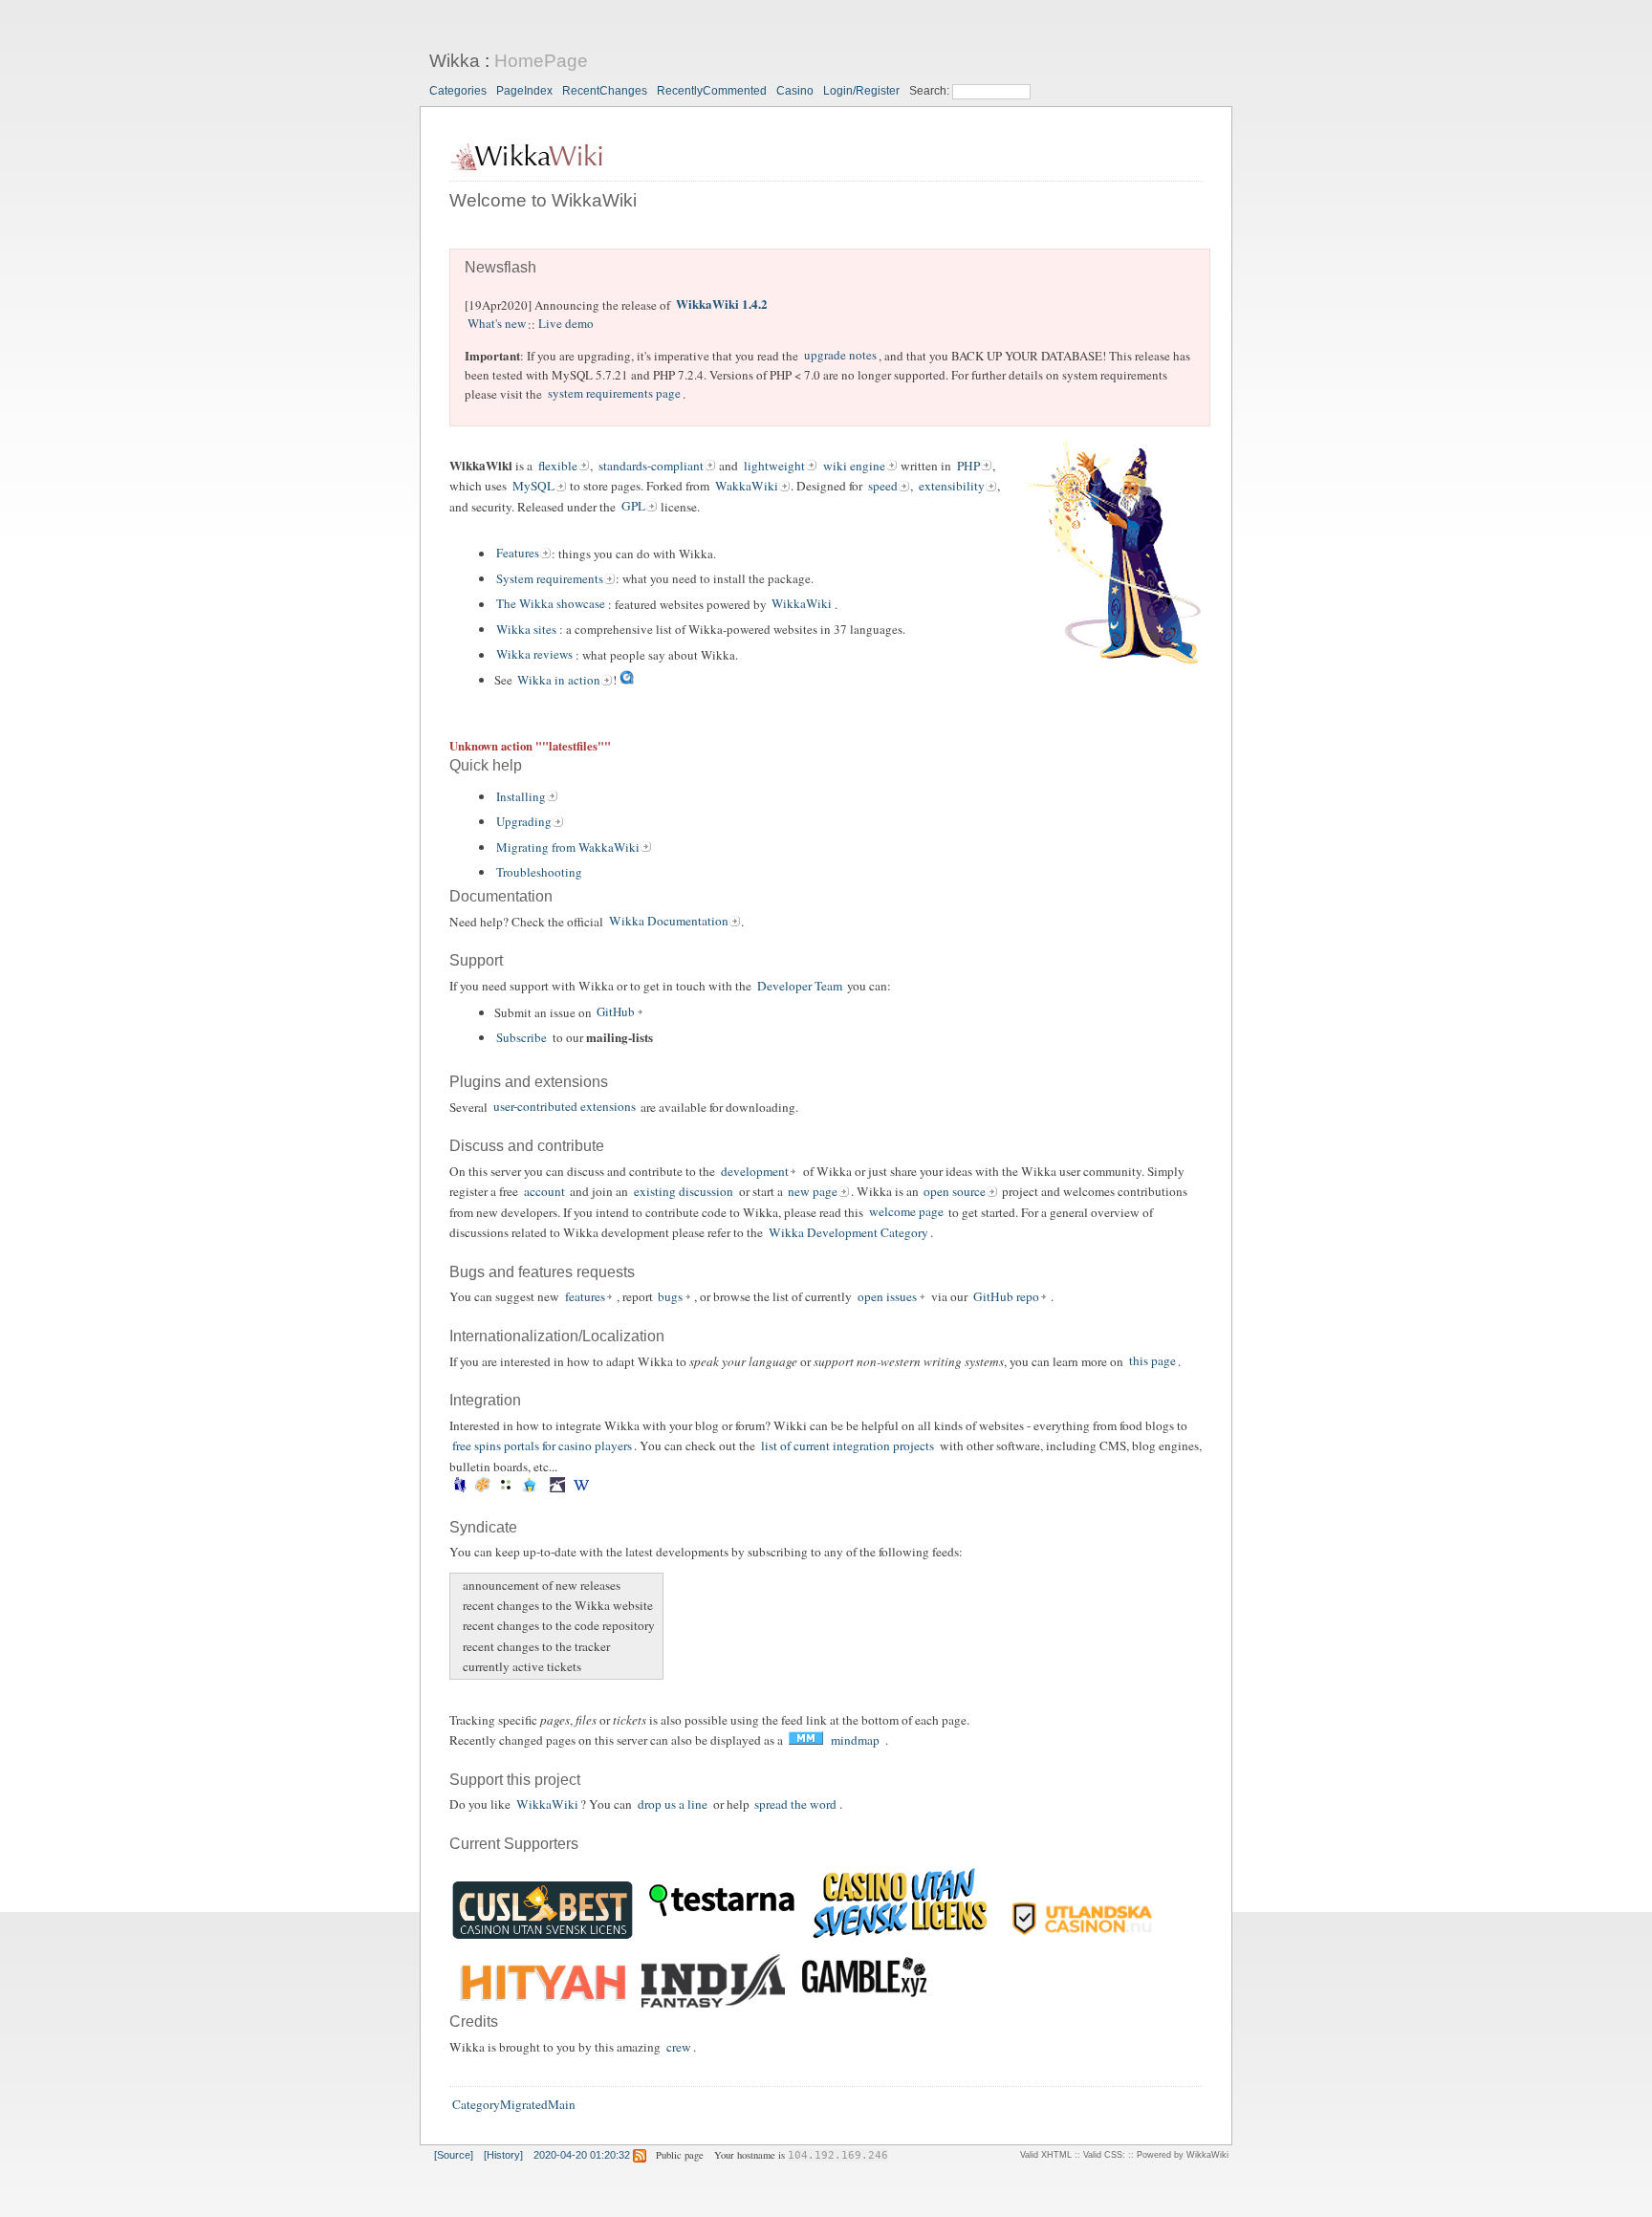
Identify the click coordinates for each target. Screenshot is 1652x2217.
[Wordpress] (581, 1488)
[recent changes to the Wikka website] (460, 1606)
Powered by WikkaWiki (1183, 2155)
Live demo (566, 324)
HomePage (541, 61)
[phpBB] (529, 1488)
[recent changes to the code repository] (460, 1626)
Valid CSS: (1104, 2155)
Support (476, 960)
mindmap (855, 1740)
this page (1152, 1361)
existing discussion (684, 1191)
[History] (503, 2155)
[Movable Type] (506, 1488)
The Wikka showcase (551, 604)
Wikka (455, 61)
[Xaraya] (594, 1488)
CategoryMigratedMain (514, 2105)
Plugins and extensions (529, 1082)
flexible (558, 466)
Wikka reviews (534, 655)
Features (518, 554)
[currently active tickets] (460, 1667)
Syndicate (483, 1527)
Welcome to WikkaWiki (543, 200)
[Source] (454, 2155)
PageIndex (524, 91)
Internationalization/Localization (557, 1336)
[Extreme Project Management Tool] (459, 1488)
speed (883, 486)
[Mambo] (483, 1488)
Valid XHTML (1046, 2155)
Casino (795, 91)
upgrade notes (840, 356)
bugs (670, 1296)
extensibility (952, 486)
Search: (931, 91)
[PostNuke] (545, 1488)
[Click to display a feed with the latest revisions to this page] (640, 2155)
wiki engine (854, 466)
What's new (497, 324)
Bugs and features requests (542, 1272)
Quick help (486, 765)
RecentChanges (605, 91)
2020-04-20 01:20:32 (582, 2155)
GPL (633, 507)
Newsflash (500, 267)
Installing (521, 796)
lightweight (774, 466)
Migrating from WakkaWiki (568, 847)
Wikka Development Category (848, 1232)
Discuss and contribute (527, 1146)
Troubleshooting (539, 872)
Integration (485, 1400)
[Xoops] (599, 1488)
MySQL (533, 486)
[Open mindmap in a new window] (805, 1740)
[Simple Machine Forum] (558, 1488)
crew (679, 2047)
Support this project (515, 1780)
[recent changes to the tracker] (460, 1646)
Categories (458, 91)
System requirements (550, 578)
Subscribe (522, 1037)
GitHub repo (1006, 1296)
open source (955, 1191)
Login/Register (861, 91)
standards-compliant (651, 466)
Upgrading (524, 821)
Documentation (501, 896)
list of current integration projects (848, 1445)
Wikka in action (559, 680)
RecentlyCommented (712, 91)
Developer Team (800, 986)
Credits (474, 2021)
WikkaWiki (802, 604)
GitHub (616, 1012)
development (755, 1171)
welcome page (906, 1212)
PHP (968, 466)
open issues (887, 1296)
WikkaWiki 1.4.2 (722, 304)
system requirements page (614, 394)
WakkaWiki (747, 486)
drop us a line (673, 1804)
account (544, 1191)
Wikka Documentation (669, 922)
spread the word (795, 1804)
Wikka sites (526, 629)
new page (813, 1191)
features (585, 1296)
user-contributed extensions (565, 1107)
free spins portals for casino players (542, 1445)
